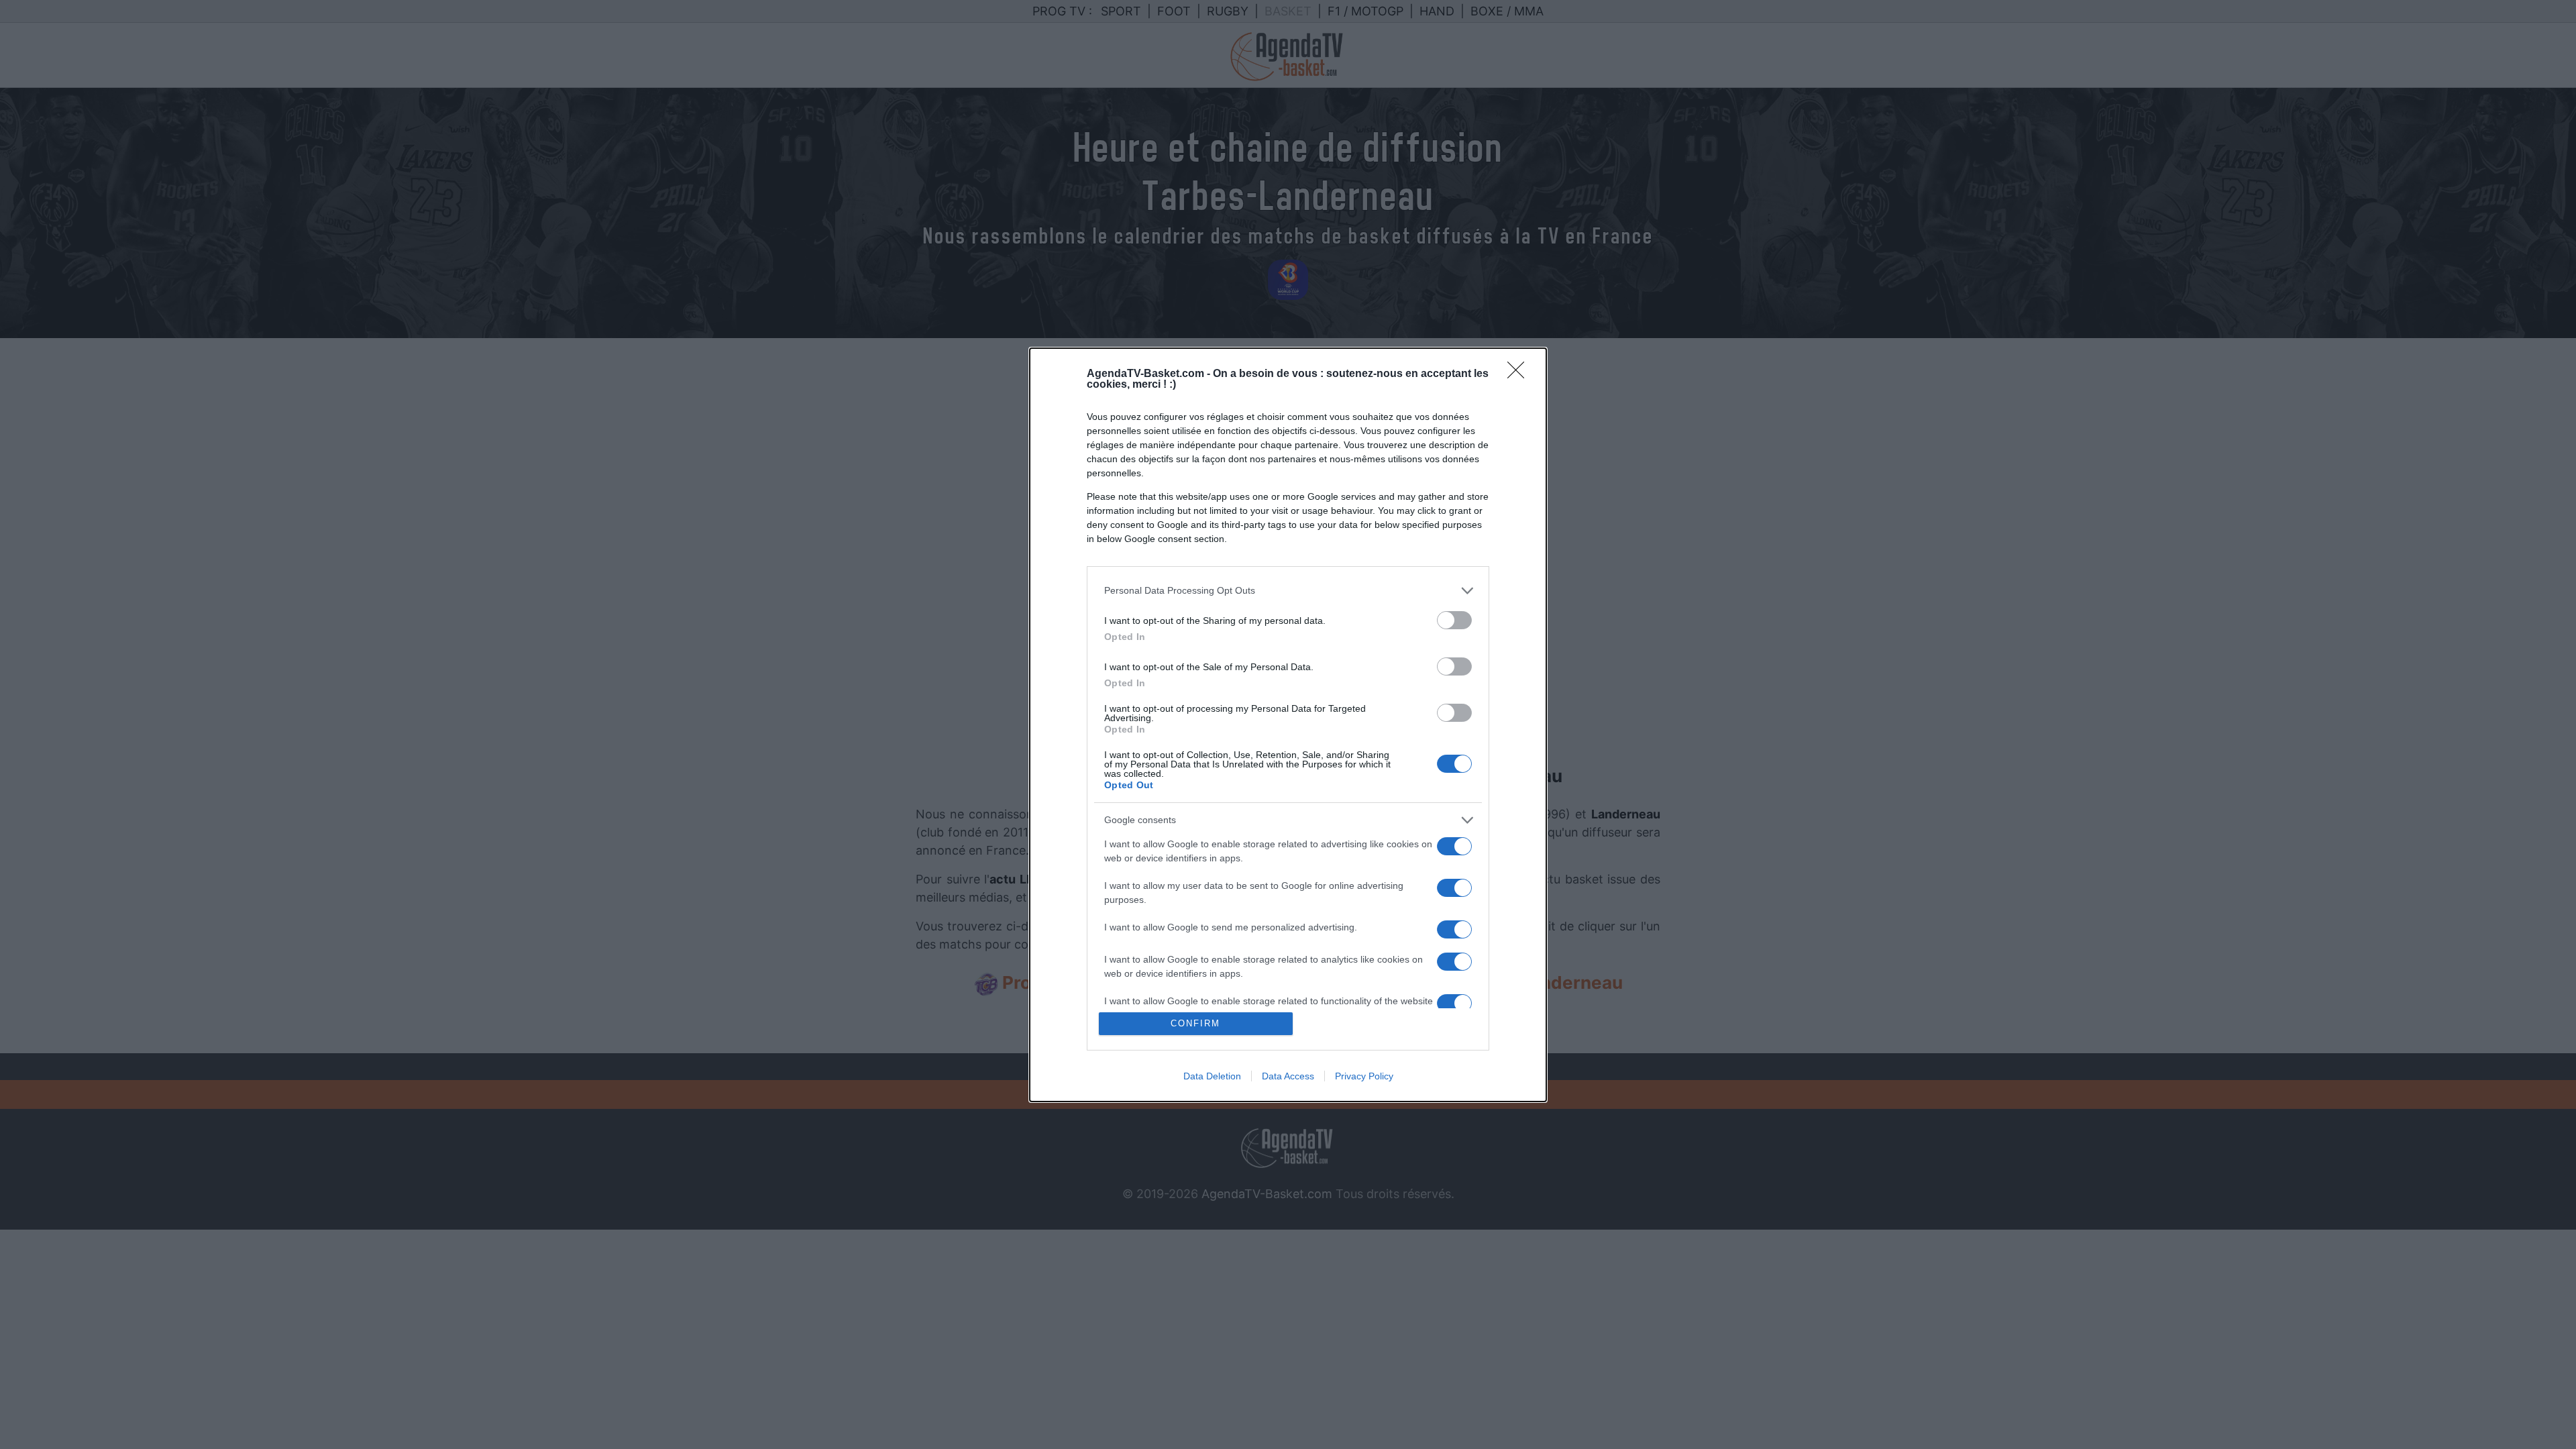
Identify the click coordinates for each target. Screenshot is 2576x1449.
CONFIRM (1195, 1023)
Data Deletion (1212, 1076)
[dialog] (1288, 725)
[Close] (1520, 374)
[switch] (1454, 620)
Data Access (1288, 1076)
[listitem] (1288, 591)
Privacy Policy (1364, 1076)
